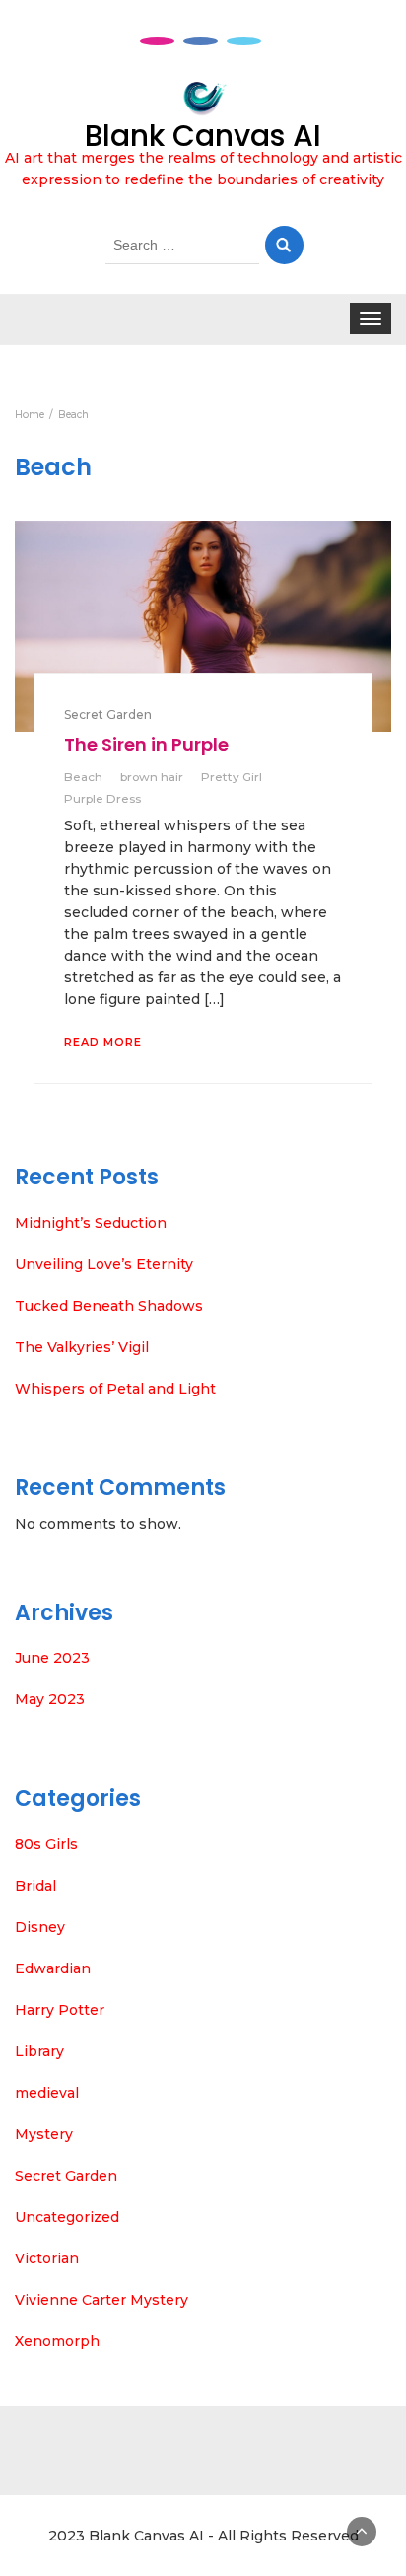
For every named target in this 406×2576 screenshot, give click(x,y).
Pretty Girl (232, 777)
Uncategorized (67, 2217)
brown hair (152, 777)
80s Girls (46, 1844)
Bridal (35, 1886)
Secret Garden (108, 715)
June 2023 (52, 1658)
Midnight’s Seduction (91, 1223)
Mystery (44, 2134)
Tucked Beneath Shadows (109, 1306)
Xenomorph (57, 2341)
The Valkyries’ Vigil (82, 1347)
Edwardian (53, 1968)
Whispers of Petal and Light (115, 1389)
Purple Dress (102, 798)
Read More (103, 1042)
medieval (47, 2093)
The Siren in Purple (146, 744)
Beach (83, 777)
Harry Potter (60, 2010)
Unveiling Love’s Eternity (104, 1264)
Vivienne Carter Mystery (101, 2300)
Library (39, 2051)
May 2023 (50, 1699)
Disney (40, 1927)
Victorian (47, 2258)
